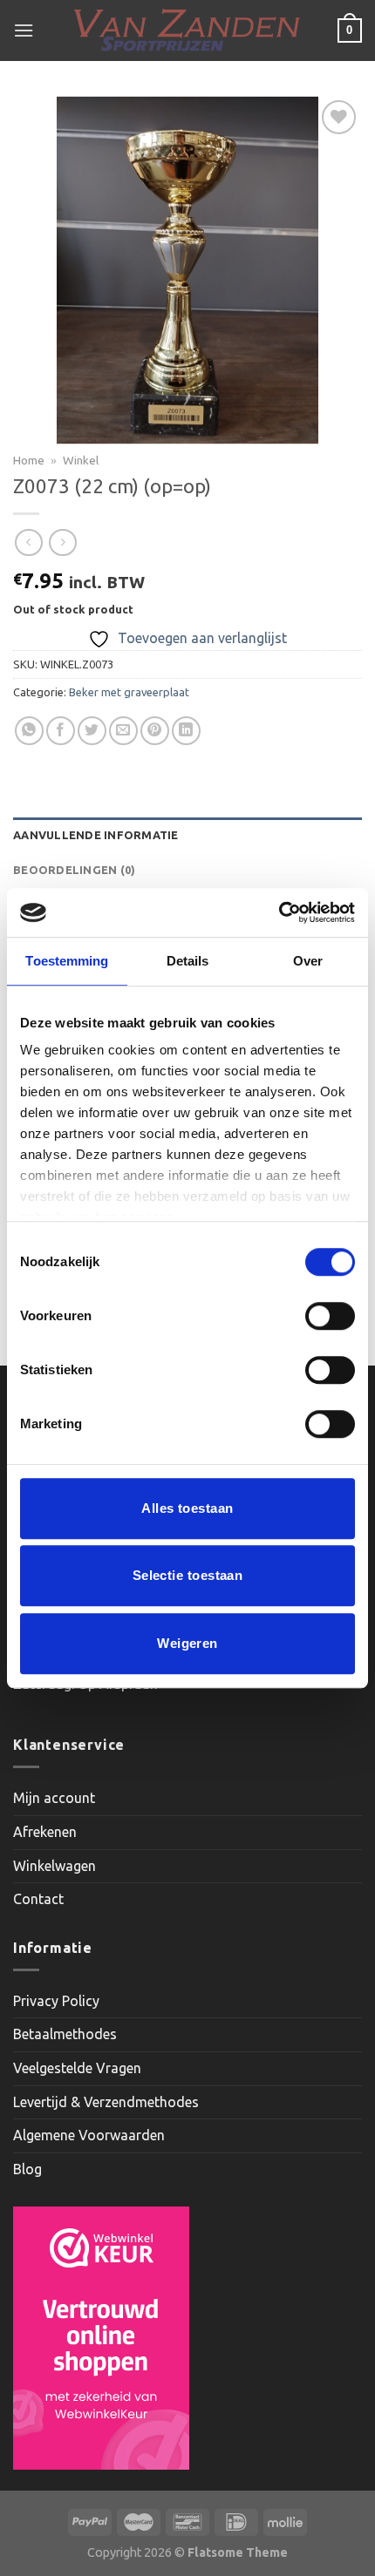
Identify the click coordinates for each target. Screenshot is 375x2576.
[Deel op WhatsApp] (29, 731)
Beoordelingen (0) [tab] (74, 870)
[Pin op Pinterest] (155, 731)
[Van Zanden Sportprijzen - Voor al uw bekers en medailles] (188, 31)
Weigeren (187, 1643)
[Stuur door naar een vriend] (123, 731)
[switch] (330, 1316)
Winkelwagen (55, 1866)
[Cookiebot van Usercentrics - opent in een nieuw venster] (279, 912)
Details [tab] (188, 961)
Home (29, 460)
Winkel (81, 460)
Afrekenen (45, 1832)
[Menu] (24, 30)
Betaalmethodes (65, 2034)
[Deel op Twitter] (92, 731)
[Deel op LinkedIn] (186, 731)
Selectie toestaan (188, 1575)
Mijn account (54, 1798)
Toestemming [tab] (67, 961)
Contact (38, 1899)
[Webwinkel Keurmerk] (101, 2338)
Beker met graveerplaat (129, 692)
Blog (27, 2169)
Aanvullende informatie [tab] (96, 835)
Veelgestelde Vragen (77, 2068)
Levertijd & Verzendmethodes (106, 2102)
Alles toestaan (187, 1508)
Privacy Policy (56, 2001)
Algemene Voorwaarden (89, 2135)
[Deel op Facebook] (61, 731)
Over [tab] (308, 961)
